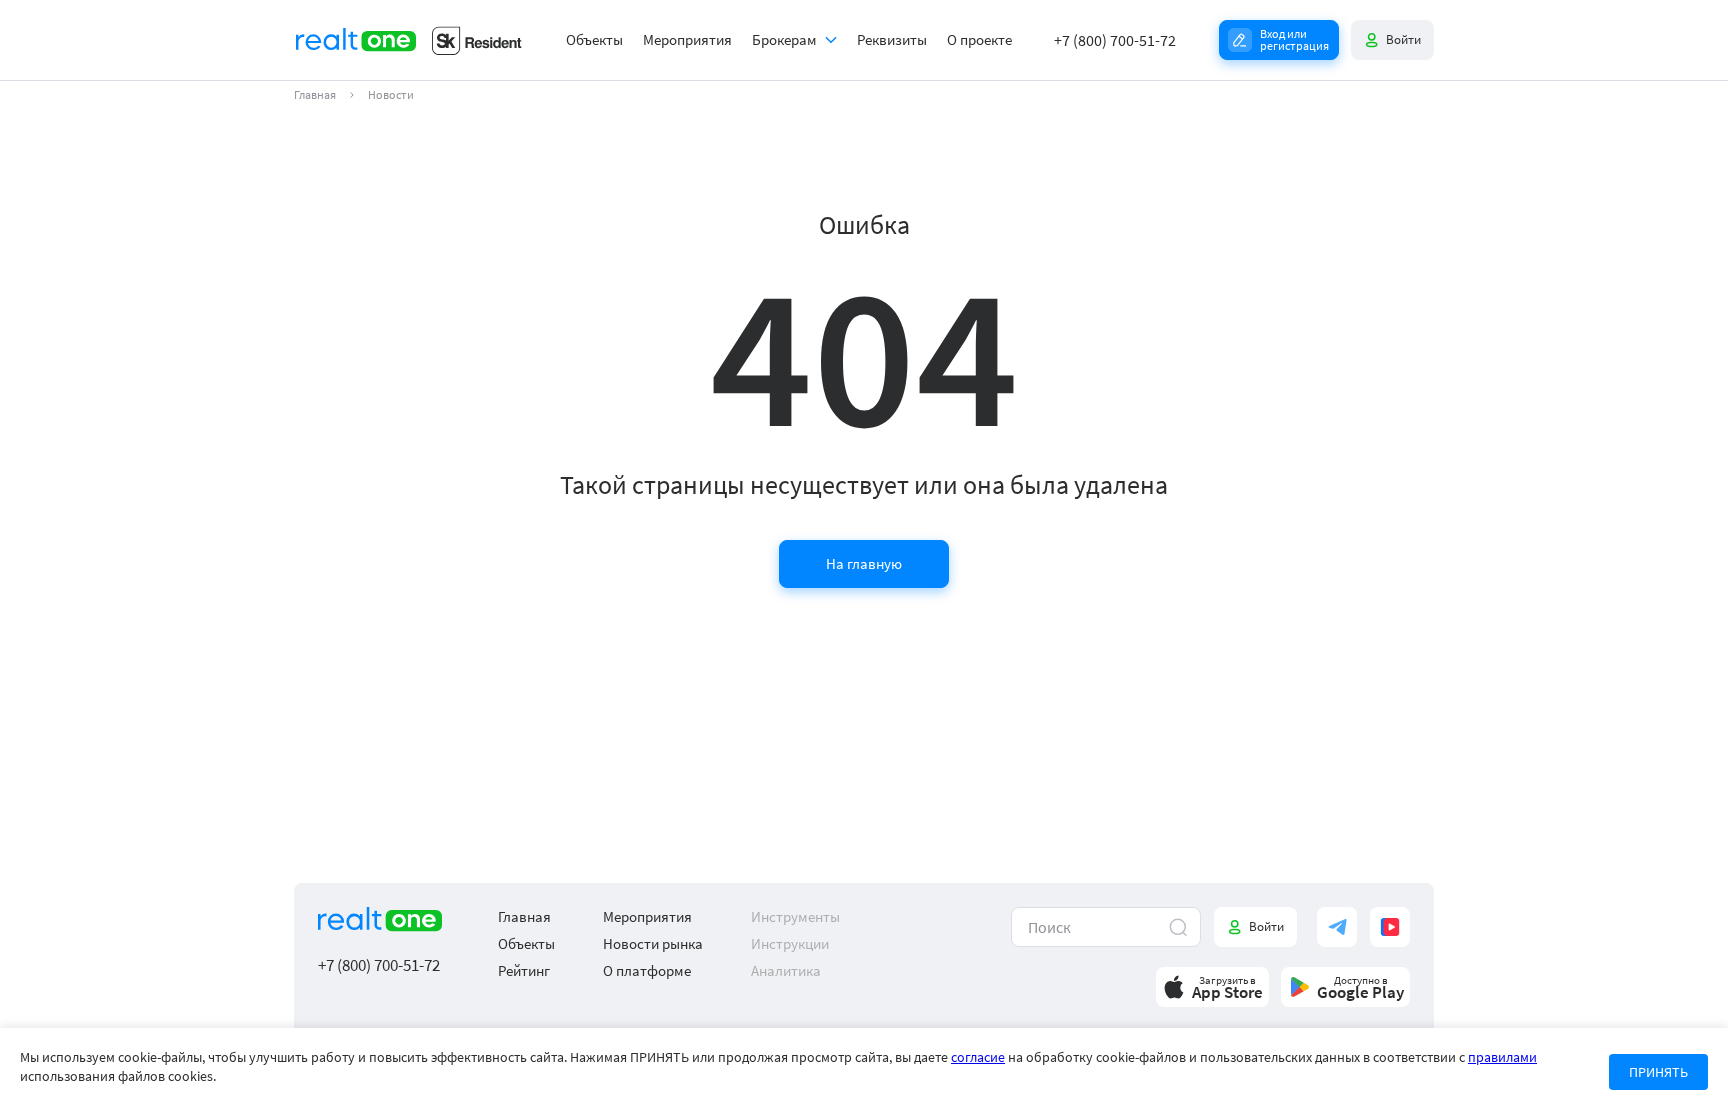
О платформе (647, 970)
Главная (315, 95)
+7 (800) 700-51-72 (1115, 40)
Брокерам (784, 39)
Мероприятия (687, 39)
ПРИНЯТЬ (1658, 1072)
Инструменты (795, 916)
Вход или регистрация (1294, 39)
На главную (864, 563)
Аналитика (786, 970)
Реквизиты (892, 39)
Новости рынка (653, 943)
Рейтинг (524, 970)
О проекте (979, 39)
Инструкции (790, 943)
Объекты (594, 39)
